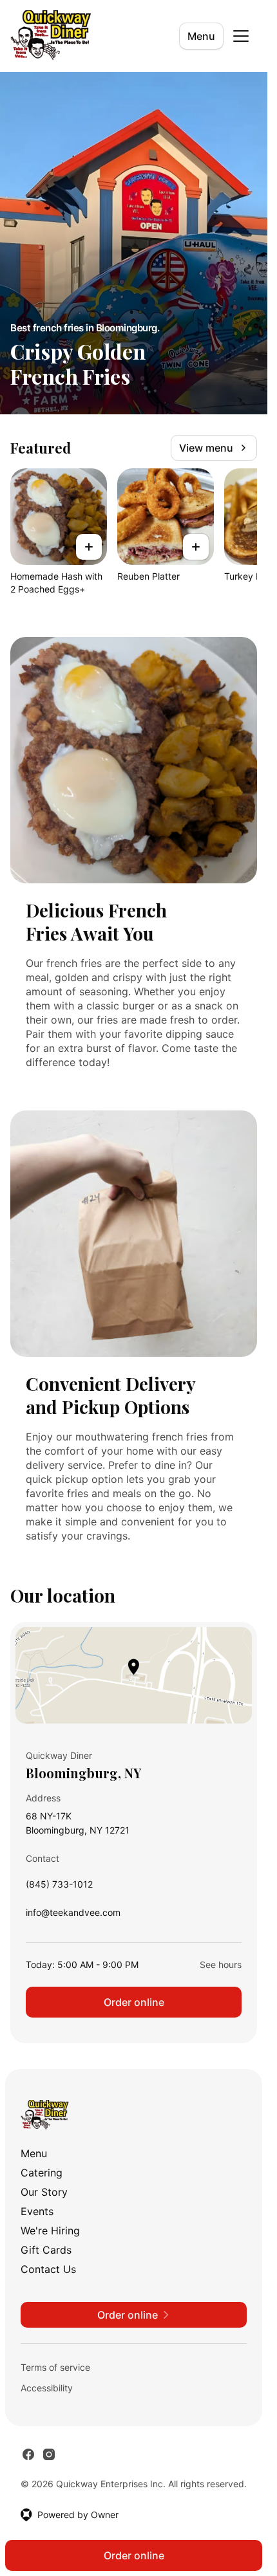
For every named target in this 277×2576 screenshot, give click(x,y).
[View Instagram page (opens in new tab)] (49, 2454)
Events (37, 2211)
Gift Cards (46, 2250)
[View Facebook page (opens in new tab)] (28, 2454)
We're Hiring (50, 2231)
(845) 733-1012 (59, 1887)
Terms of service (55, 2367)
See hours (221, 1964)
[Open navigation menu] (241, 36)
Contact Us (48, 2269)
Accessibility (47, 2388)
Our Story (44, 2192)
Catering (42, 2173)
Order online (134, 2002)
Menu (201, 36)
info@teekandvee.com (73, 1916)
